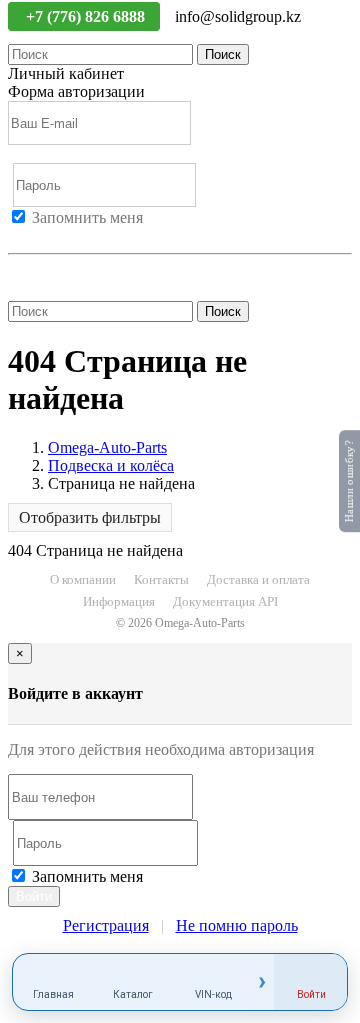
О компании (83, 579)
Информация (119, 601)
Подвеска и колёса (111, 465)
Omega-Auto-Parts (107, 447)
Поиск (223, 54)
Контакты (161, 579)
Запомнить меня (87, 217)
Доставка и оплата (258, 579)
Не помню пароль (69, 271)
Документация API (225, 601)
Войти (30, 235)
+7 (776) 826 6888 (87, 16)
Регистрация (99, 235)
